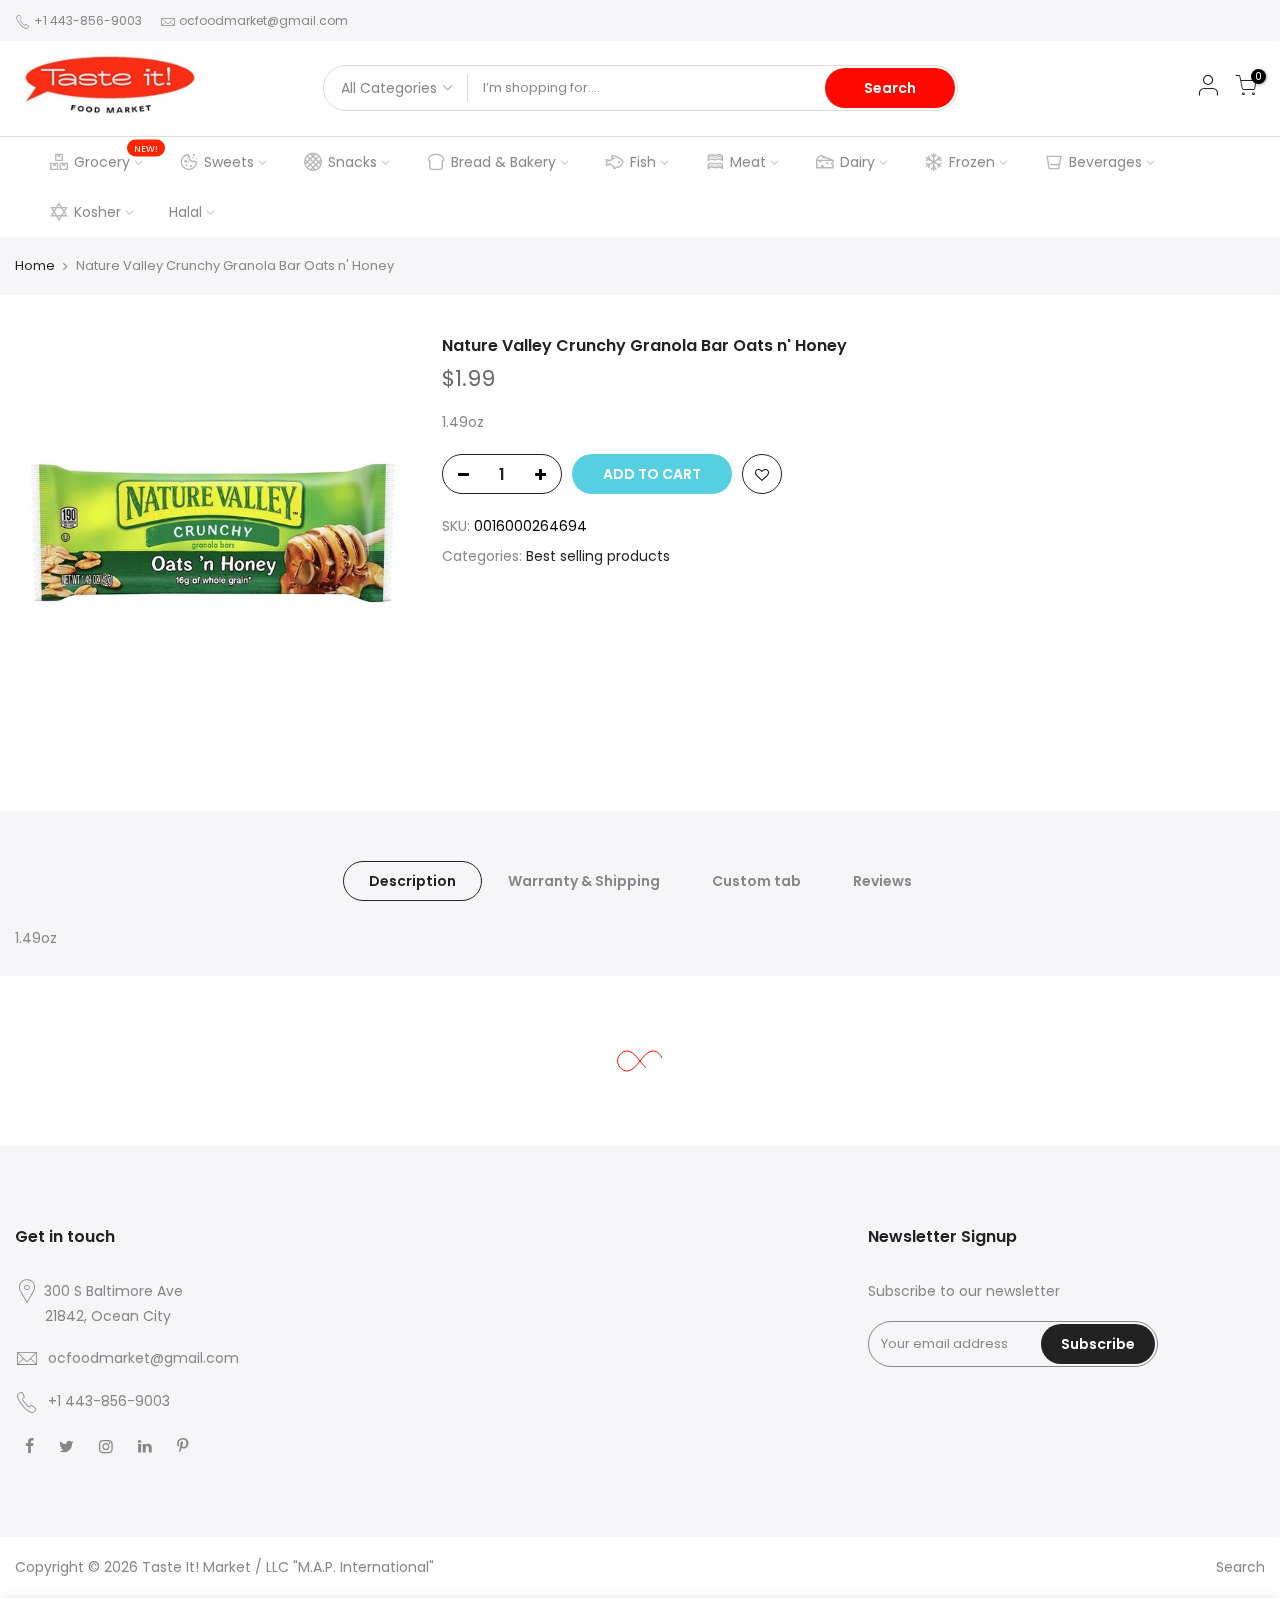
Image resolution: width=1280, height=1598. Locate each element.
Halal (185, 212)
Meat (748, 162)
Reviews (882, 881)
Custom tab (756, 881)
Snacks (352, 162)
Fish (643, 162)
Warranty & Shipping (584, 881)
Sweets (229, 162)
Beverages (1105, 162)
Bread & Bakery (503, 162)
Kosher (97, 212)
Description (412, 881)
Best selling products (598, 556)
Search (890, 88)
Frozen (972, 162)
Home (35, 265)
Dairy (857, 162)
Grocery (116, 157)
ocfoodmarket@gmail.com (263, 20)
